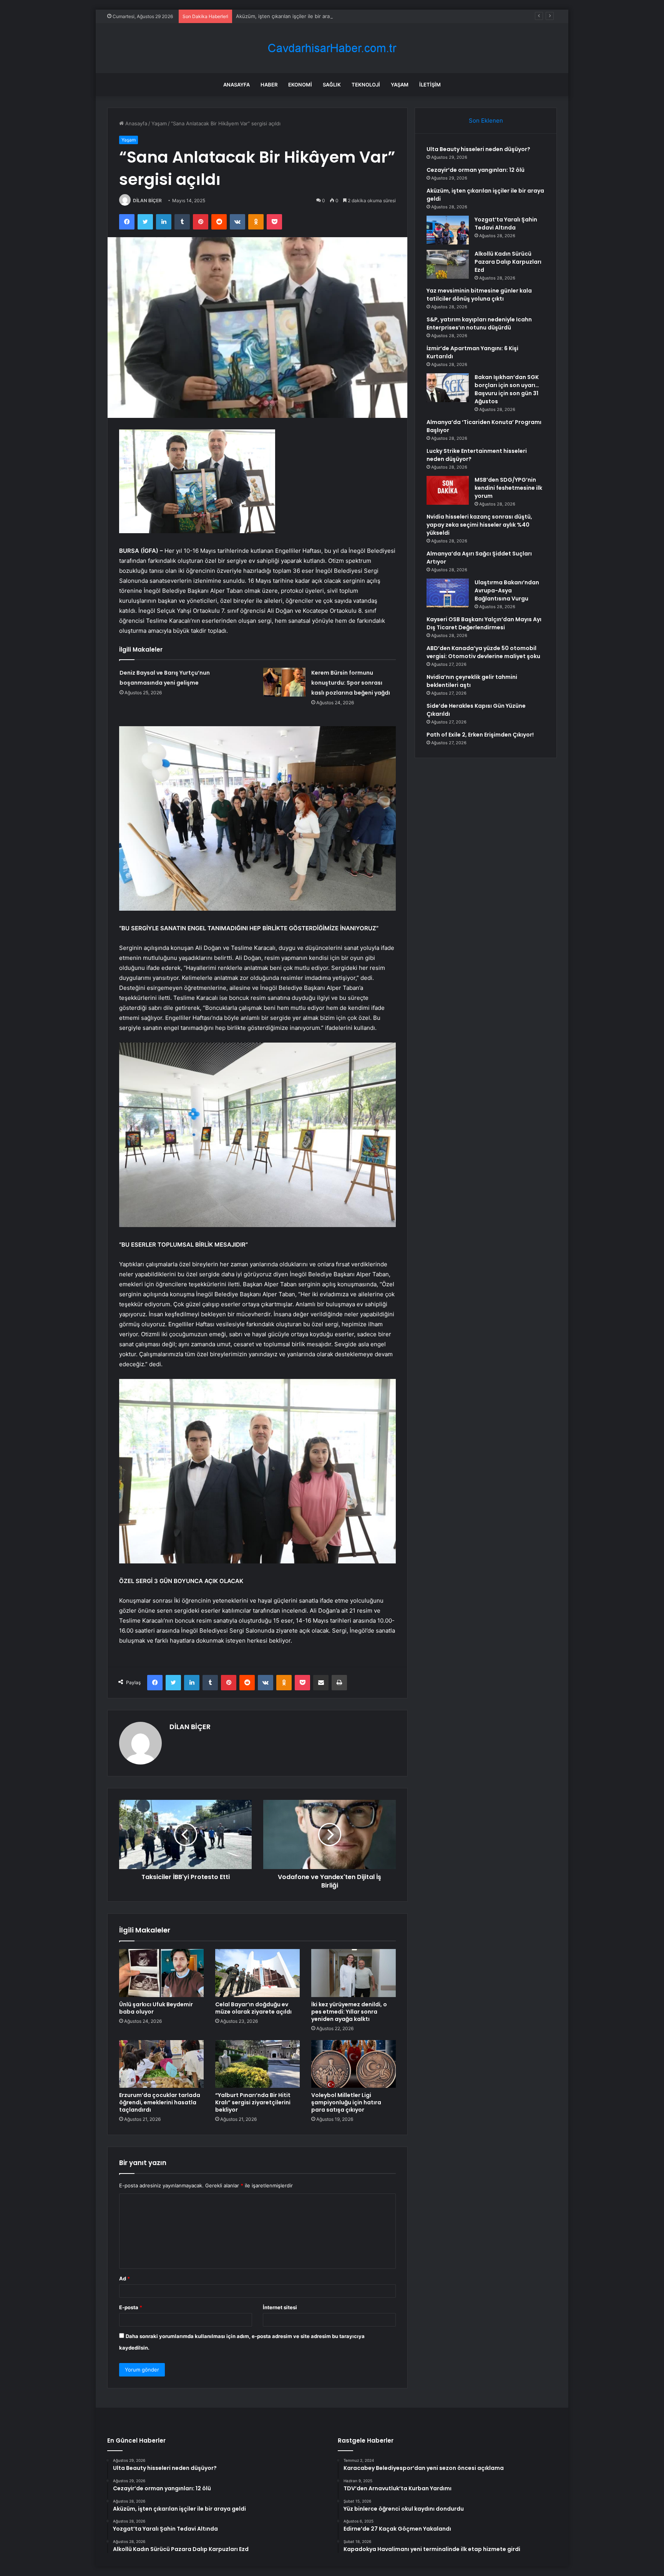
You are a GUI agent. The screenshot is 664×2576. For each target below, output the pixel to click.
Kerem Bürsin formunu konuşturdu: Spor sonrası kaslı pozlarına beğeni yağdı (351, 683)
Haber (269, 85)
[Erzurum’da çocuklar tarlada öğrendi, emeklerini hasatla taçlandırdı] (161, 2064)
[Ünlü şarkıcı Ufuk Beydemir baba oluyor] (161, 1973)
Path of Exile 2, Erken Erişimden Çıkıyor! (480, 735)
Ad (124, 2278)
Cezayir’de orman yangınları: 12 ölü (476, 170)
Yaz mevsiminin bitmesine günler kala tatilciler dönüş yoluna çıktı (479, 295)
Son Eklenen (486, 121)
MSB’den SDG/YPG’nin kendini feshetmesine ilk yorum (508, 488)
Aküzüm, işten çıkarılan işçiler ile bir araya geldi (292, 16)
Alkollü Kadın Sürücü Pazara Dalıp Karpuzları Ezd (508, 262)
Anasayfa (237, 85)
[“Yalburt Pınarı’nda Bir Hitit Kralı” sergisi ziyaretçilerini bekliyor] (257, 2064)
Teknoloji (366, 85)
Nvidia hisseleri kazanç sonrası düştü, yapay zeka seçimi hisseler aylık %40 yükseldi (479, 525)
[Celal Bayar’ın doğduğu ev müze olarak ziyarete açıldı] (257, 1973)
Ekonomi (300, 85)
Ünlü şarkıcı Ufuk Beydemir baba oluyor (156, 2008)
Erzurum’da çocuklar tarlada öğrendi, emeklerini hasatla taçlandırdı (160, 2102)
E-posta (131, 2307)
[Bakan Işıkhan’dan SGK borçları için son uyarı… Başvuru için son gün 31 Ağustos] (448, 388)
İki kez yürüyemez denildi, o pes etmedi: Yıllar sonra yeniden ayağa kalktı (349, 2012)
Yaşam (400, 85)
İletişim (430, 85)
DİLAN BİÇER (147, 200)
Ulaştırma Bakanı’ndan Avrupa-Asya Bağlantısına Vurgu (507, 590)
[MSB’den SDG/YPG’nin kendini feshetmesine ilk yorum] (448, 490)
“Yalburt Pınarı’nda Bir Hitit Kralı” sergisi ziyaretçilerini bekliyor (253, 2102)
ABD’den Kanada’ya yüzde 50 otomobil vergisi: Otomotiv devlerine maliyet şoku (483, 652)
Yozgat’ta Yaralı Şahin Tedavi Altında (506, 224)
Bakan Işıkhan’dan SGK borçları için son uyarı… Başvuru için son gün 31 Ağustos (507, 389)
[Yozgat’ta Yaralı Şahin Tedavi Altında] (448, 230)
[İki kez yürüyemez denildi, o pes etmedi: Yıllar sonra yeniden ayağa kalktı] (354, 1973)
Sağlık (332, 85)
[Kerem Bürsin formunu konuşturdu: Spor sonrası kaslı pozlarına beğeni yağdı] (284, 682)
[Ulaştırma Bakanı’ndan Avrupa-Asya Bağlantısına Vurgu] (448, 593)
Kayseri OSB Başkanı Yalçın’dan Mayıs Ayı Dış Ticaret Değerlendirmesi (484, 623)
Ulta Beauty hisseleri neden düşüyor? (478, 149)
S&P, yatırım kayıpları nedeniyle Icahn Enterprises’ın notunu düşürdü (479, 323)
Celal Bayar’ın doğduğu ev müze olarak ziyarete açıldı (253, 2008)
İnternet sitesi (280, 2307)
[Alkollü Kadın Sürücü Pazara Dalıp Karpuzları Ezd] (448, 264)
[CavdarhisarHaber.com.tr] (332, 48)
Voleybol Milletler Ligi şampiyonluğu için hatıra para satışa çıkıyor (346, 2102)
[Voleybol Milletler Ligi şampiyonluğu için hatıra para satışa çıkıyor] (354, 2064)
